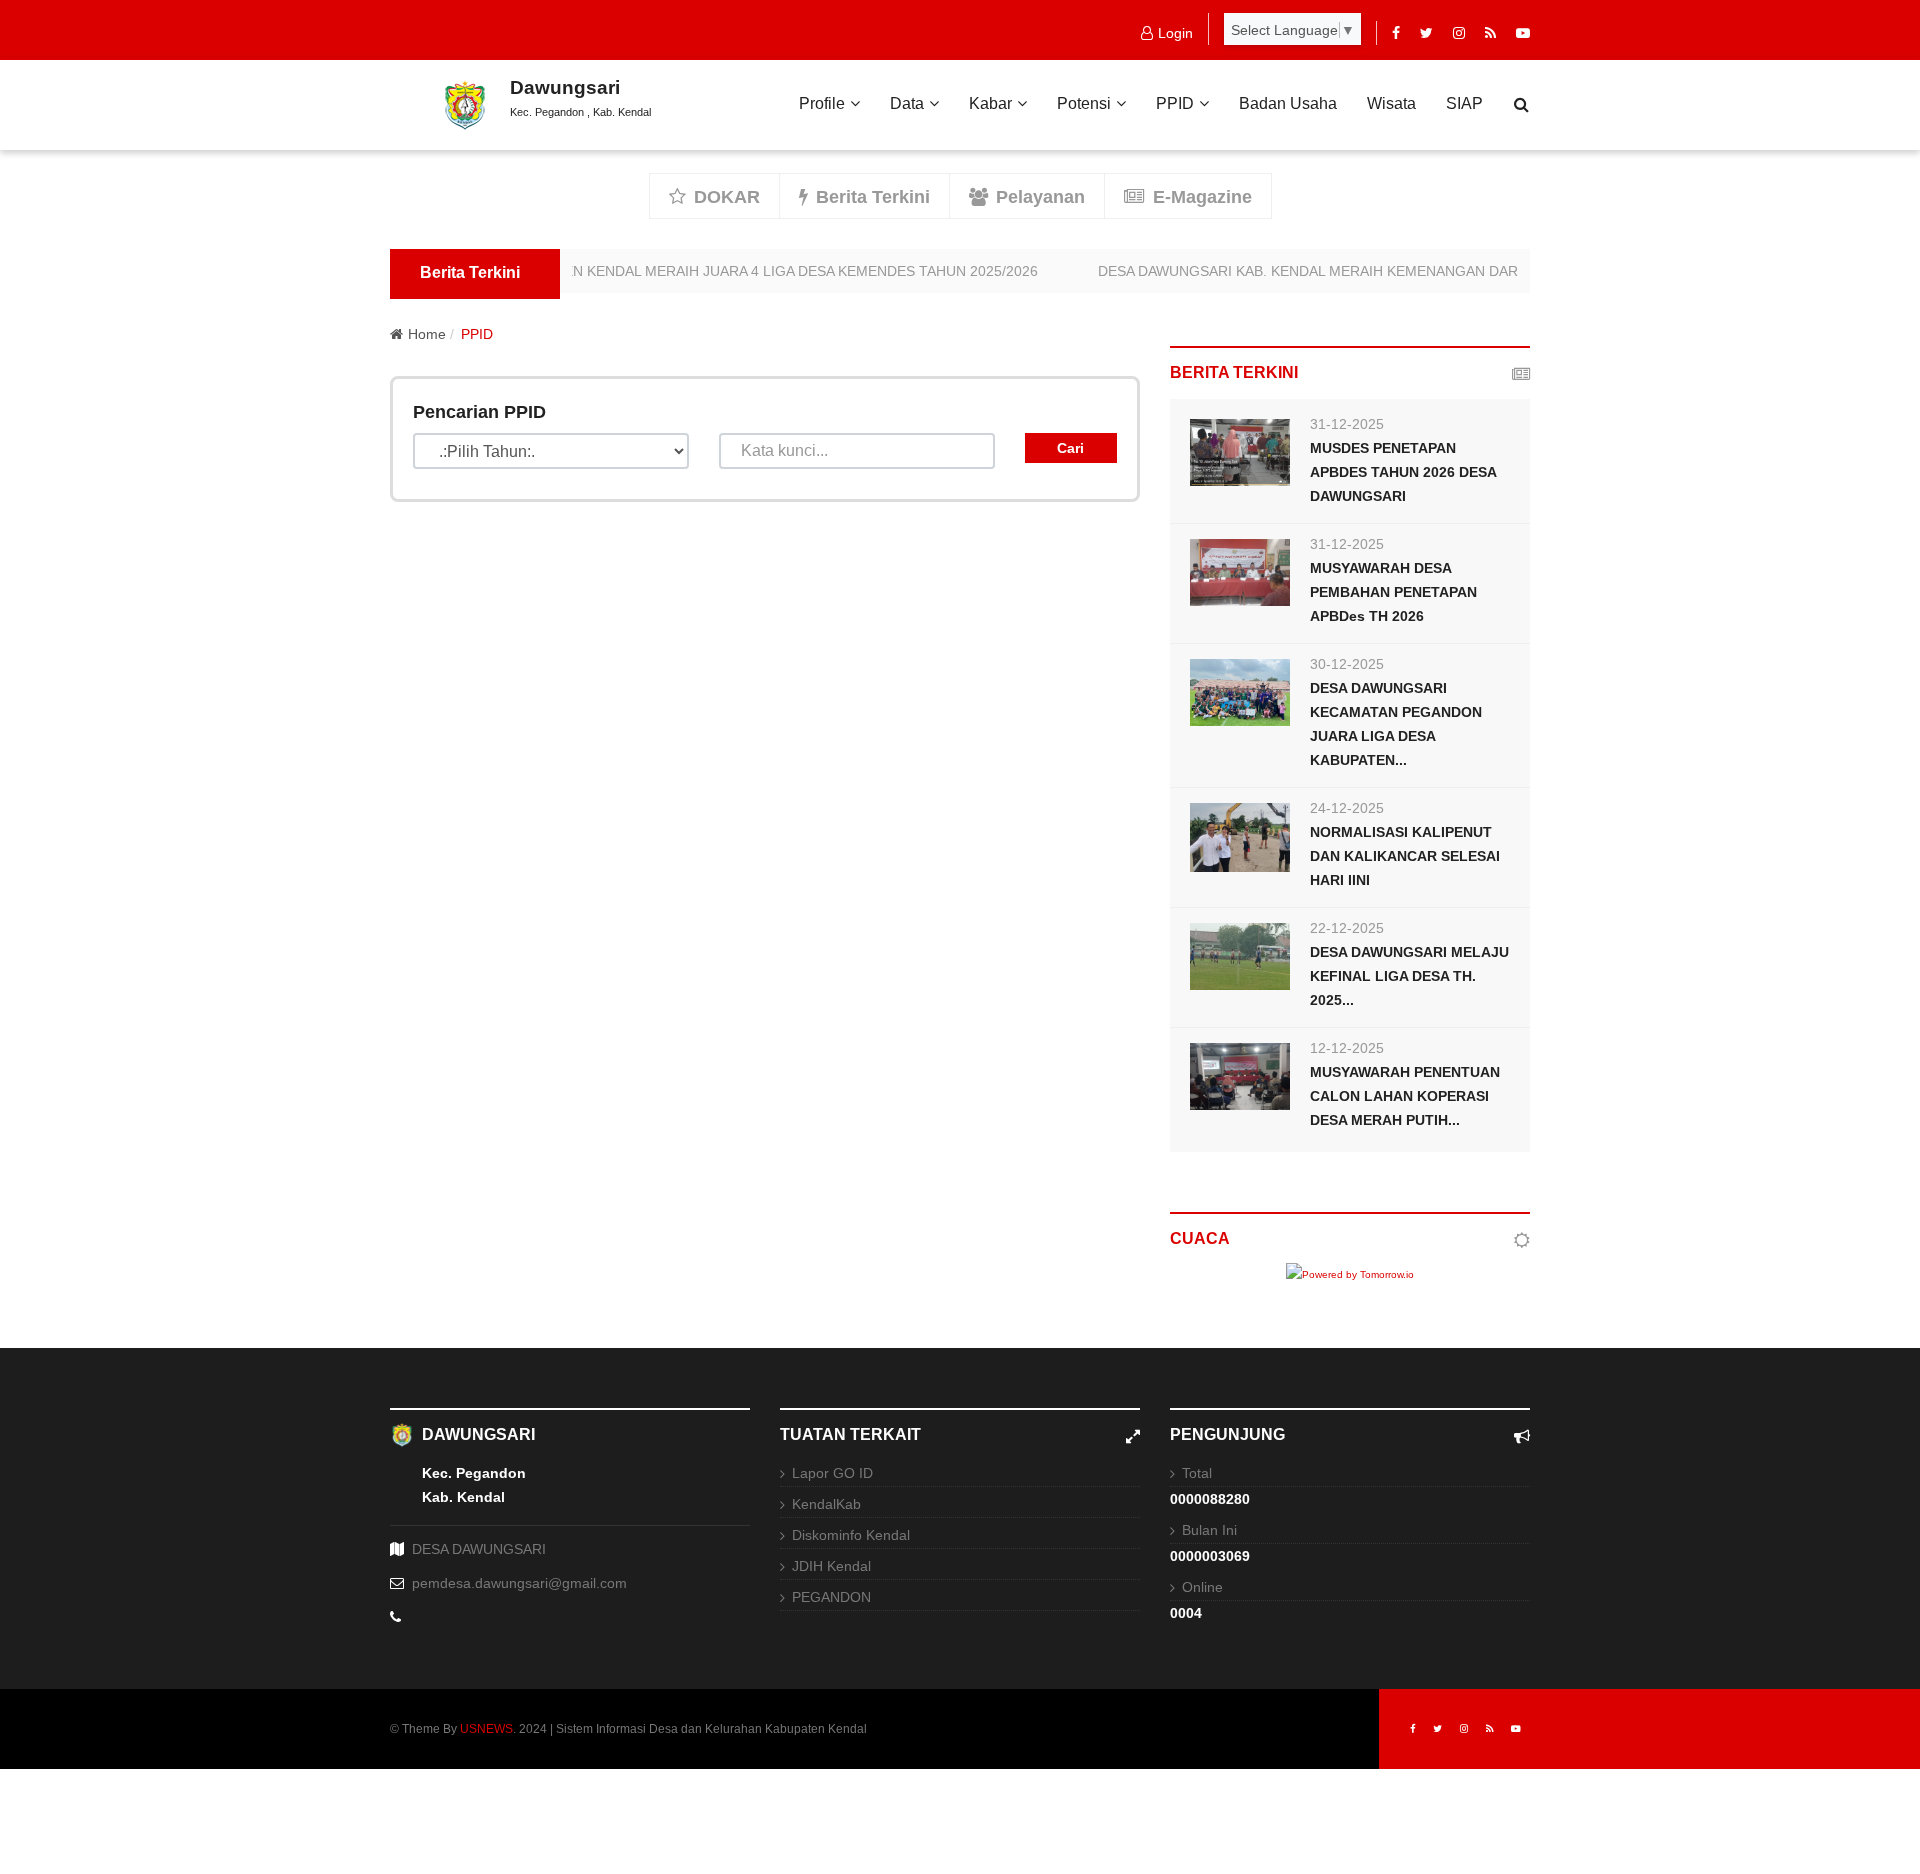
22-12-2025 (1347, 928)
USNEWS (486, 1729)
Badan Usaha (1288, 103)
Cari (1070, 448)
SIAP (1464, 103)
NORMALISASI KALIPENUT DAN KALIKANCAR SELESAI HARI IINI (1405, 856)
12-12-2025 (1347, 1048)
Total (1197, 1473)
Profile (822, 103)
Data (907, 103)
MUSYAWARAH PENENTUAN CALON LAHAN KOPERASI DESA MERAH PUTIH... (1405, 1096)
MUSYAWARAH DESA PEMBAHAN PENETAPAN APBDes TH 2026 (1393, 592)
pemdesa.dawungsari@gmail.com (519, 1583)
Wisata (1391, 103)
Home (427, 334)
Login (1175, 33)
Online (1202, 1587)
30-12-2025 (1347, 664)
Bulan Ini (1209, 1530)
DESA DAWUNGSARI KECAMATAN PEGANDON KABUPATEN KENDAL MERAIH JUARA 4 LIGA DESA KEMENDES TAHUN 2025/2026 (590, 271)
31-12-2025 (1347, 424)
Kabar (990, 103)
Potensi (1084, 103)
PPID (1175, 103)
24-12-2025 (1347, 808)
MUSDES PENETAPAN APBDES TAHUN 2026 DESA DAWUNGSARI (1403, 472)
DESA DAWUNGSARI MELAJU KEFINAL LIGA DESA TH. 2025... (1409, 976)
